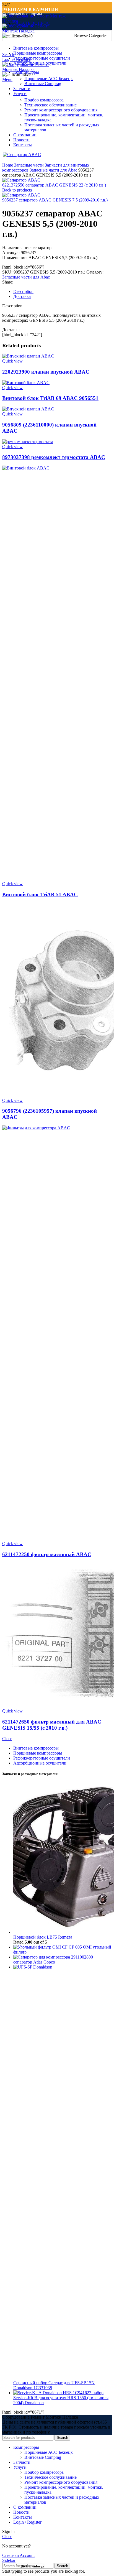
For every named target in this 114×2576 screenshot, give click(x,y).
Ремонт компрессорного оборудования (61, 110)
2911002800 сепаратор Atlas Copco (53, 1960)
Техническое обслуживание (50, 105)
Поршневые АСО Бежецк (49, 79)
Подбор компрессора (44, 100)
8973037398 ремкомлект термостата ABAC (54, 457)
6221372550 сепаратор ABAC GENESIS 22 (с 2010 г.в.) (54, 185)
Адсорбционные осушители (40, 1763)
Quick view (12, 361)
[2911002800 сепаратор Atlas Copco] (42, 1957)
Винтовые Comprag (43, 84)
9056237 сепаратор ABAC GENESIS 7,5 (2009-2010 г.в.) (55, 200)
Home (8, 165)
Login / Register (27, 2522)
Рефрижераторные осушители (42, 1758)
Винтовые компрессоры (36, 1748)
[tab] (63, 292)
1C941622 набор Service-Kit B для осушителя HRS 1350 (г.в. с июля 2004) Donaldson (61, 2398)
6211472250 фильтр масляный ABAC (47, 1554)
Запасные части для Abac (54, 170)
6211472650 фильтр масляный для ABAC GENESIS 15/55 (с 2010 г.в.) (52, 1725)
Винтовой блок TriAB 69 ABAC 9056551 (50, 398)
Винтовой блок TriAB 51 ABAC (40, 894)
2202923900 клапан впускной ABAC (46, 372)
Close (7, 1739)
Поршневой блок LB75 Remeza (43, 1937)
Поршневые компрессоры (38, 1753)
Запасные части (29, 165)
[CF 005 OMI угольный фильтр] (41, 1947)
